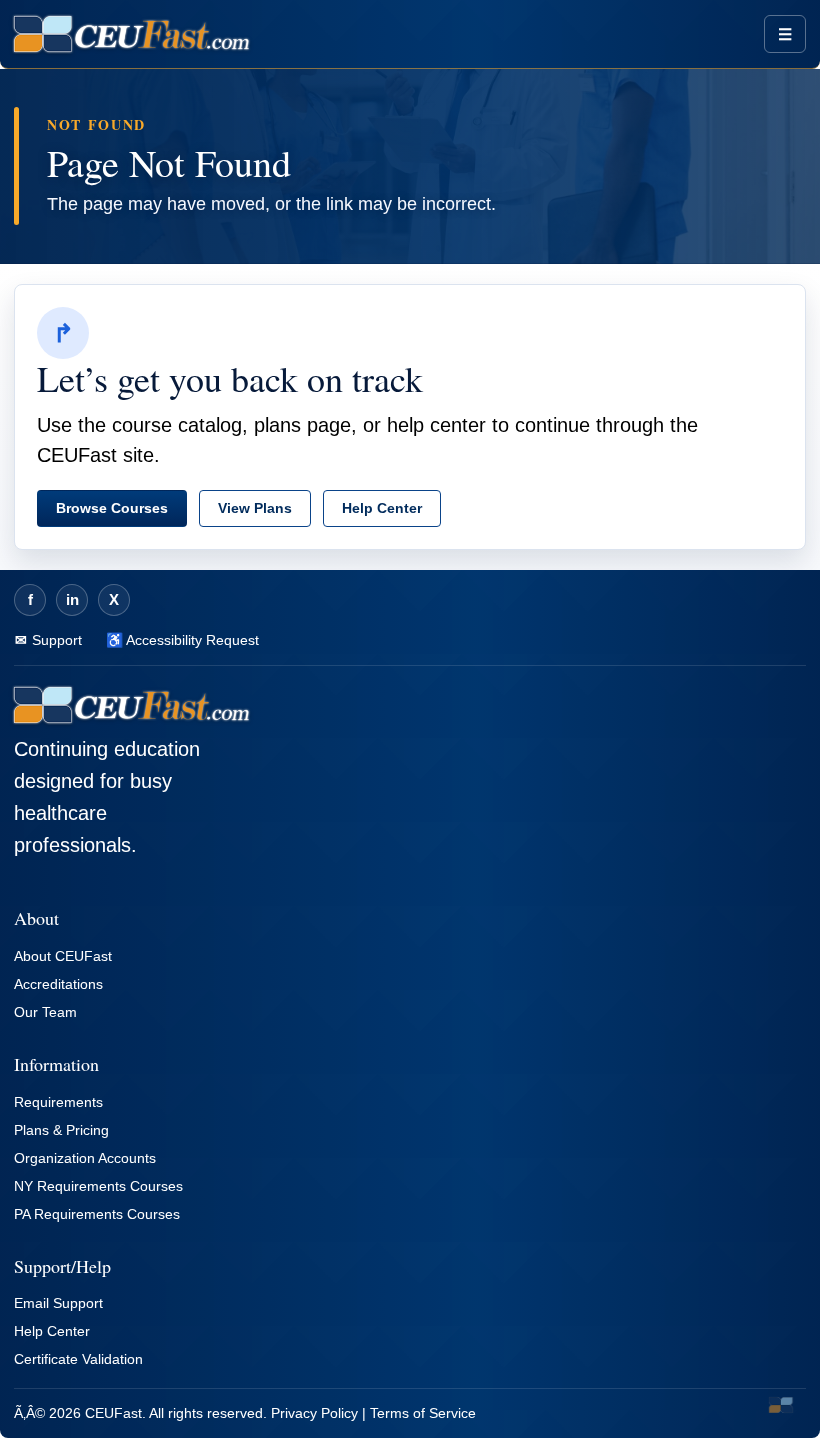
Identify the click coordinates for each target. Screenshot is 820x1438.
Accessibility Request (191, 640)
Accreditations (58, 984)
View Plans (255, 508)
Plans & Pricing (61, 1130)
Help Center (382, 508)
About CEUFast (63, 956)
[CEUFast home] (131, 34)
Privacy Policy (314, 1413)
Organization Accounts (85, 1158)
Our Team (45, 1012)
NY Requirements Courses (98, 1186)
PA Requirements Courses (97, 1214)
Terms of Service (423, 1413)
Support (55, 640)
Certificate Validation (78, 1359)
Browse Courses (112, 508)
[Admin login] (781, 1405)
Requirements (58, 1102)
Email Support (58, 1303)
